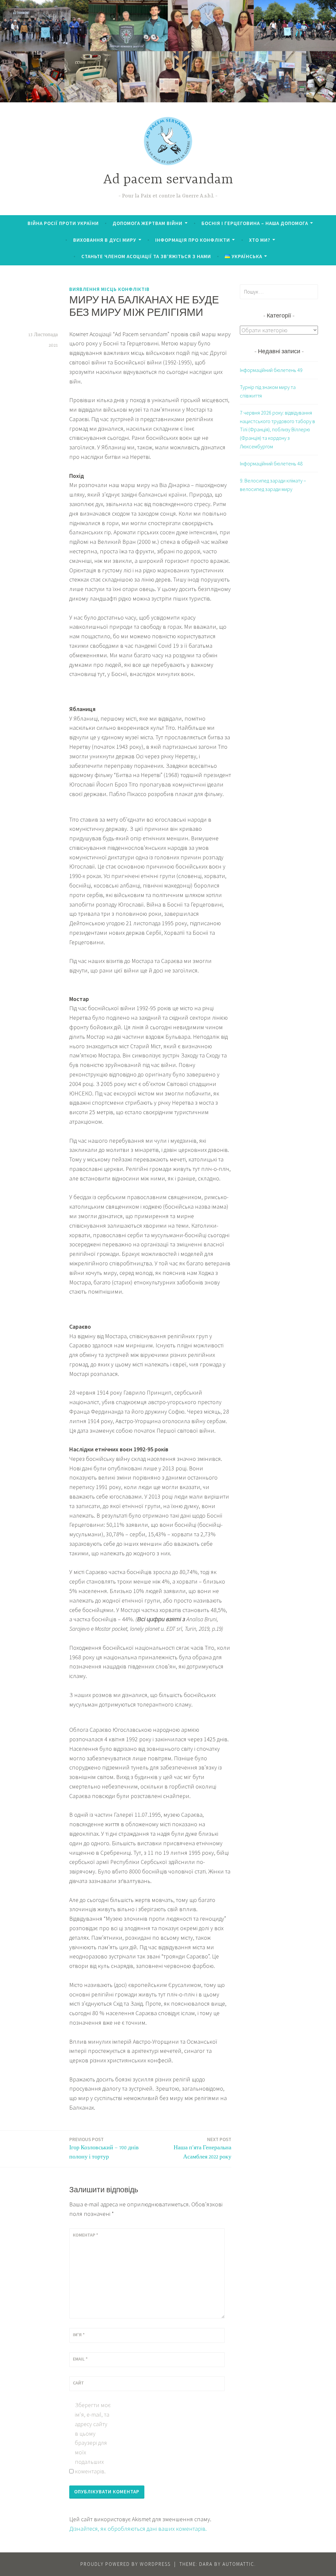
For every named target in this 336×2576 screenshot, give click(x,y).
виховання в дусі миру (105, 240)
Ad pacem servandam (168, 180)
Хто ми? (260, 240)
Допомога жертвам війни (147, 223)
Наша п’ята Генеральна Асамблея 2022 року (202, 2148)
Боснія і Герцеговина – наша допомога (255, 223)
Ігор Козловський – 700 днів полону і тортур (104, 2148)
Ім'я (79, 2335)
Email (80, 2359)
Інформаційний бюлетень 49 (271, 370)
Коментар (85, 2235)
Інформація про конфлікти (193, 240)
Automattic (238, 2564)
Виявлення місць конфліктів (109, 289)
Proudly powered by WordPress (126, 2564)
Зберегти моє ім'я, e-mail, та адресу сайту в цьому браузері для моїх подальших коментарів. (93, 2438)
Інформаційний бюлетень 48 (271, 463)
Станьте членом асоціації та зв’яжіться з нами (146, 256)
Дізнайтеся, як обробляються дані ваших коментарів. (138, 2529)
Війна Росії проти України (63, 223)
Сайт (78, 2383)
